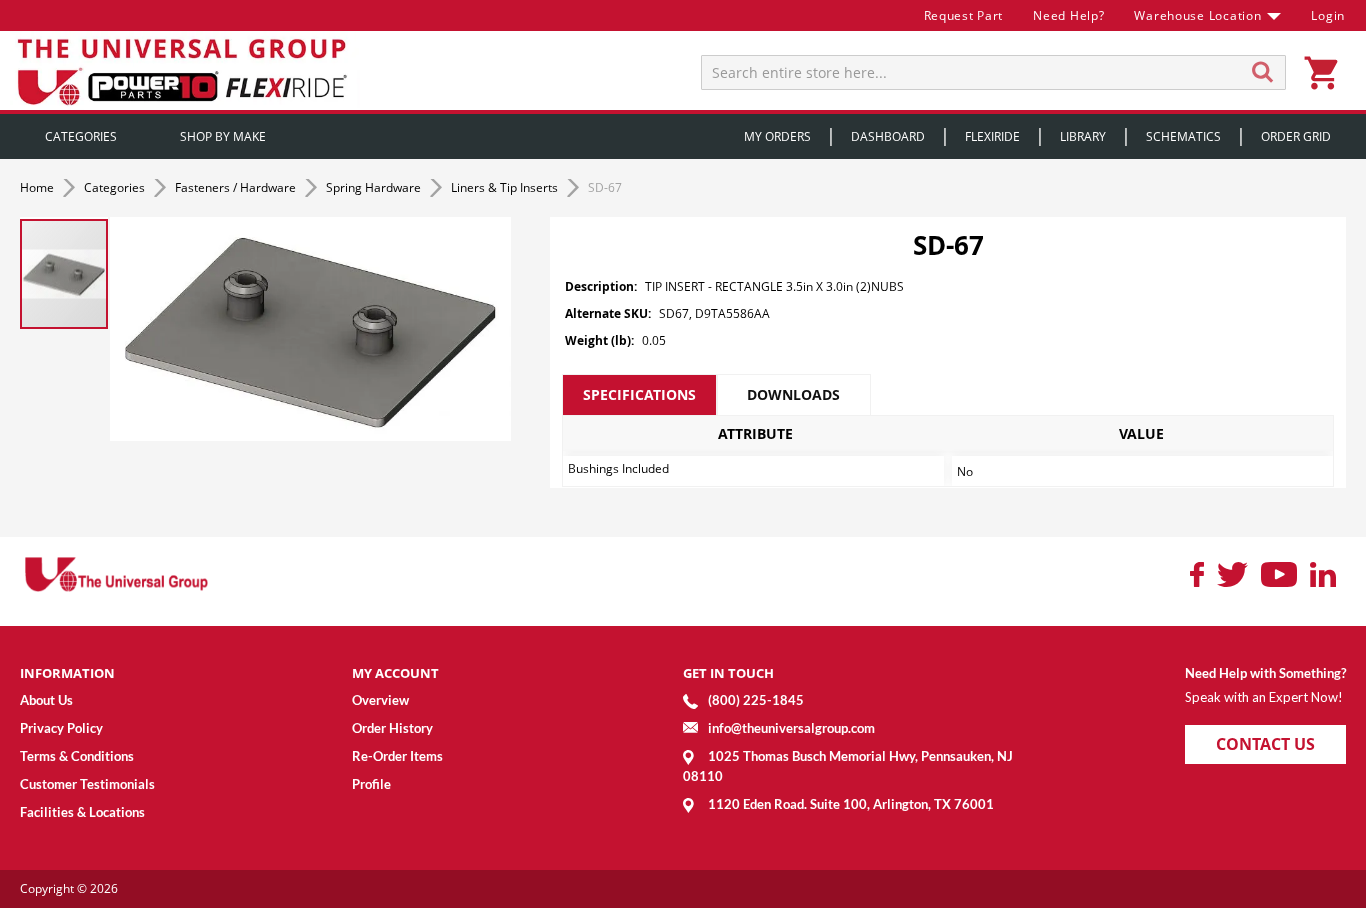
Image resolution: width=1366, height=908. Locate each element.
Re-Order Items (397, 756)
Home (38, 187)
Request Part (964, 15)
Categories (116, 187)
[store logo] (185, 70)
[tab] (639, 395)
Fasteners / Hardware (237, 187)
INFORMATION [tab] (67, 673)
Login (1328, 15)
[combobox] (993, 72)
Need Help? (1068, 15)
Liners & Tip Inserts (506, 187)
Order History (392, 728)
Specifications (639, 394)
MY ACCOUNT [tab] (395, 673)
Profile (371, 784)
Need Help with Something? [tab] (1265, 673)
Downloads (793, 394)
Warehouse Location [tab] (1197, 15)
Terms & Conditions (77, 756)
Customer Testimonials (87, 784)
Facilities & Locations (82, 812)
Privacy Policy (61, 728)
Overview (380, 700)
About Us (46, 700)
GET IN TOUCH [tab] (728, 673)
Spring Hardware (375, 187)
